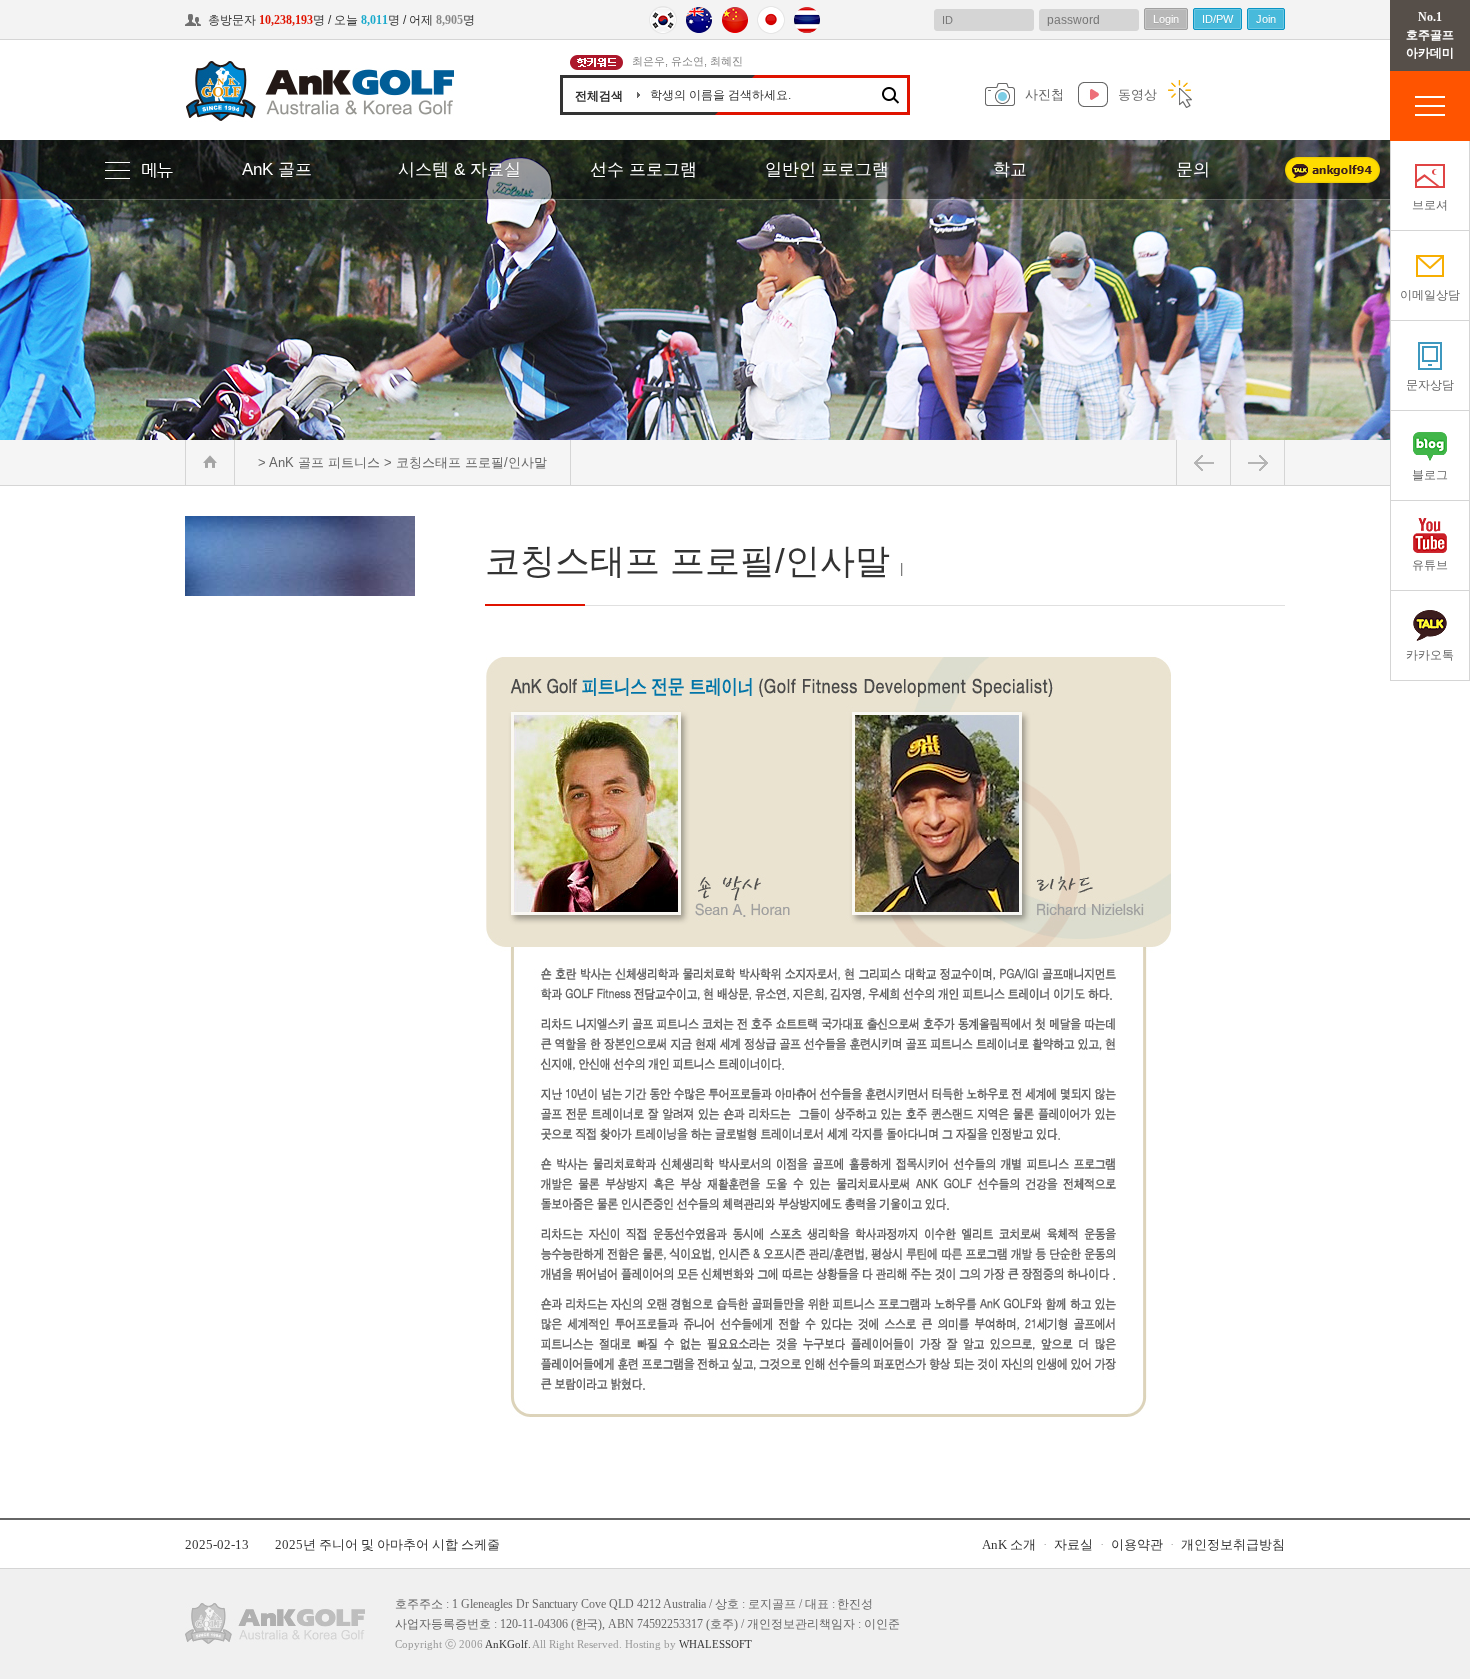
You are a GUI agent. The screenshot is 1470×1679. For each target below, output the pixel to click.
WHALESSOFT (715, 1644)
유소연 (687, 61)
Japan (771, 20)
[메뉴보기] (145, 171)
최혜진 (726, 61)
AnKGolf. (508, 1644)
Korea (663, 20)
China (735, 20)
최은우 (648, 61)
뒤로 (1203, 462)
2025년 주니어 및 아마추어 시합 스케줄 (387, 1544)
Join (1266, 19)
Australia (699, 20)
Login (1166, 19)
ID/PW (1217, 19)
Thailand (807, 20)
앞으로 (1257, 462)
